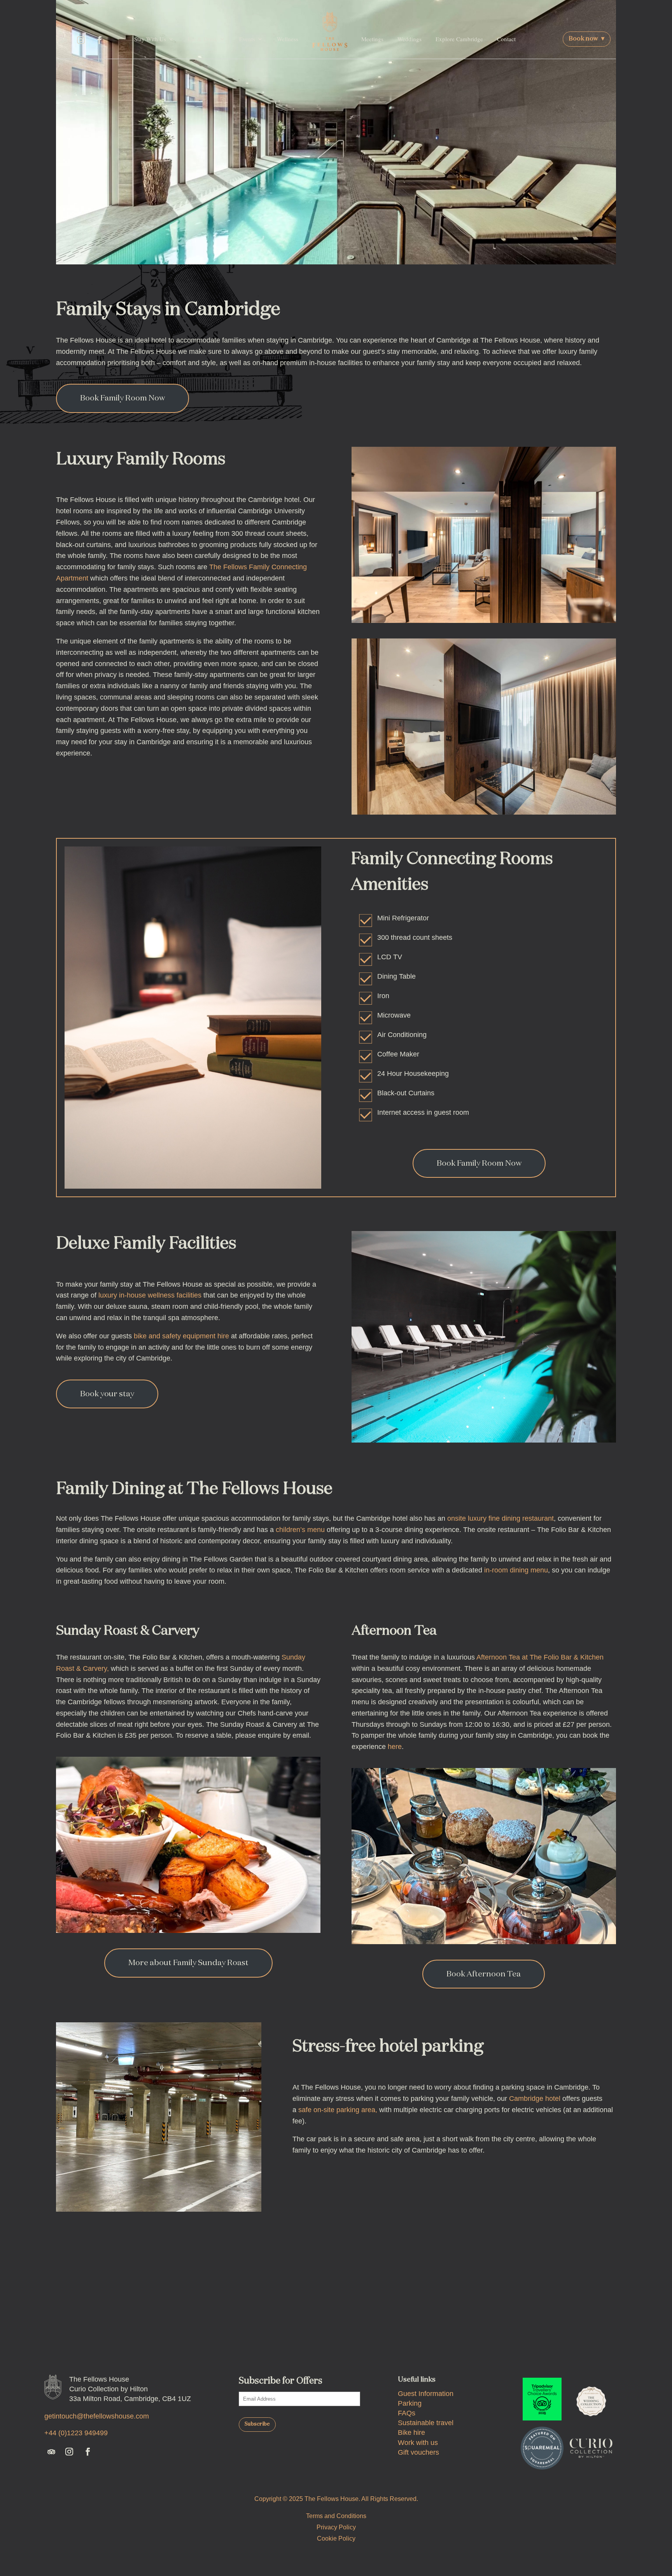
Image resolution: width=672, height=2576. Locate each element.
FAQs (407, 2413)
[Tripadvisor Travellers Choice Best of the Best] (542, 2399)
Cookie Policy (336, 2538)
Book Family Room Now (122, 398)
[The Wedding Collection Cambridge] (591, 2399)
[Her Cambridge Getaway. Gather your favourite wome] (189, 2318)
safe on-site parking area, (338, 2110)
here (395, 1747)
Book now (587, 39)
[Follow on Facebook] (100, 40)
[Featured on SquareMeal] (542, 2448)
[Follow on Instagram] (81, 40)
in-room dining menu (516, 1570)
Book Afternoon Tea (484, 1974)
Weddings (409, 39)
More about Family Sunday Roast (188, 1963)
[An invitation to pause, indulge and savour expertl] (287, 2318)
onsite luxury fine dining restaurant (500, 1518)
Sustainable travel (426, 2423)
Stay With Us (150, 39)
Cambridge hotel (535, 2099)
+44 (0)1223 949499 (76, 2433)
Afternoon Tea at (503, 1657)
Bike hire (411, 2433)
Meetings (372, 39)
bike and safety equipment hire (181, 1336)
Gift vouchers (418, 2452)
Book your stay (107, 1394)
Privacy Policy (336, 2527)
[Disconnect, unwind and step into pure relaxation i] (483, 2318)
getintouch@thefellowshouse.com (97, 2416)
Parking (410, 2403)
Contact (506, 39)
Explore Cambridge (459, 39)
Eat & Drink (203, 39)
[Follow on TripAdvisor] (63, 40)
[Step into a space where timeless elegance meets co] (91, 2318)
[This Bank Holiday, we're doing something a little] (385, 2318)
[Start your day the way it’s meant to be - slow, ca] (581, 2318)
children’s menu (300, 1530)
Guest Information (426, 2394)
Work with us (418, 2443)
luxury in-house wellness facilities (150, 1295)
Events (247, 39)
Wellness (288, 39)
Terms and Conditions (336, 2516)
